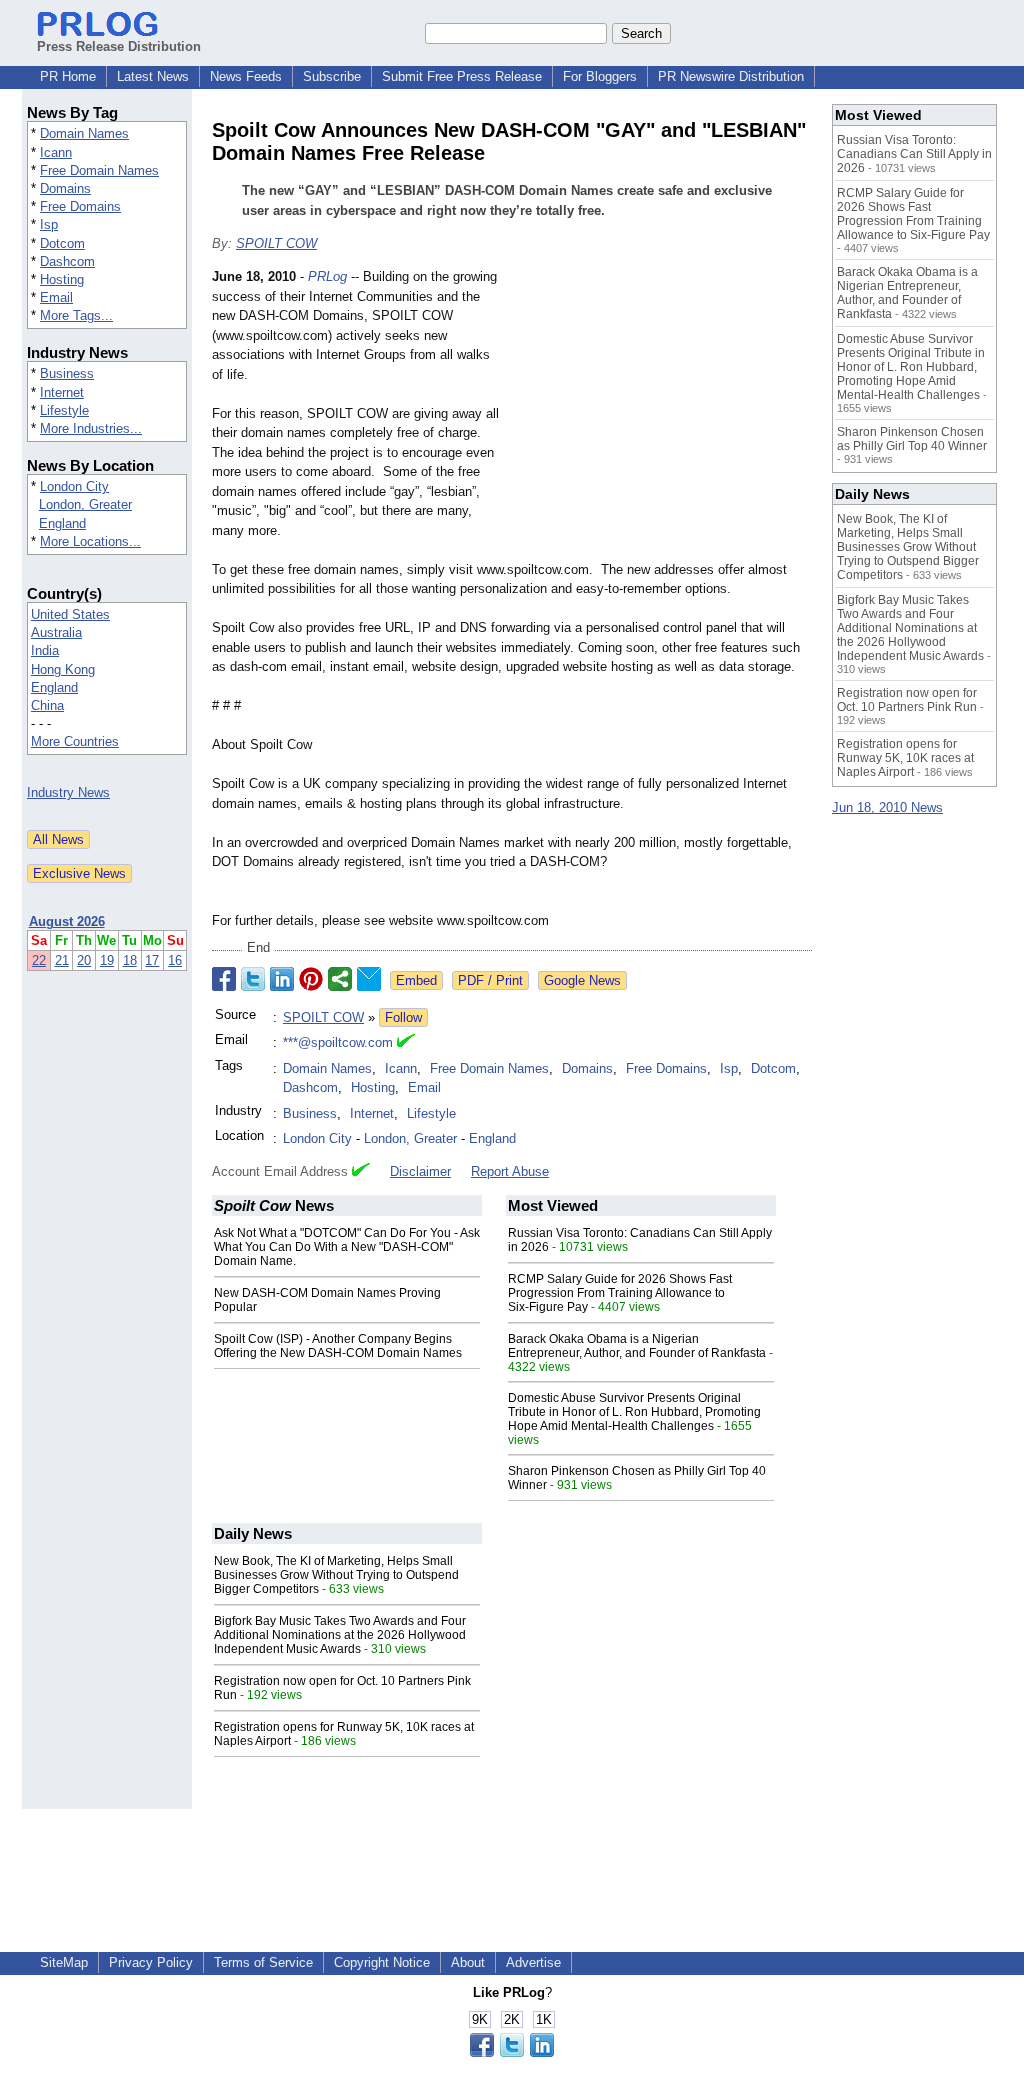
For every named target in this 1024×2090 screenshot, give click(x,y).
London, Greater (85, 504)
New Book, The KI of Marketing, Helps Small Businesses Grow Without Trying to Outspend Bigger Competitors (336, 1575)
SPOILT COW (276, 243)
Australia (56, 632)
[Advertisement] (662, 414)
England (62, 523)
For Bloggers (600, 76)
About (468, 1962)
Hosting (62, 279)
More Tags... (76, 315)
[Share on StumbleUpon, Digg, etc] (340, 979)
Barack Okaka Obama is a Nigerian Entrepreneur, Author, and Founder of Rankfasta (637, 1346)
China (47, 705)
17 (152, 960)
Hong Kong (63, 669)
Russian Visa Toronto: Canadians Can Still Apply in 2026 (914, 154)
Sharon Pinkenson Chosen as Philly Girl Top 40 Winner (912, 439)
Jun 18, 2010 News (887, 807)
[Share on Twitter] (253, 979)
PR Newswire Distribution (731, 76)
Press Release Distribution (119, 46)
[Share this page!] (512, 2052)
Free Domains (80, 206)
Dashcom (67, 261)
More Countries (75, 741)
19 (107, 960)
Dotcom (62, 243)
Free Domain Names (99, 170)
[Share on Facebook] (224, 979)
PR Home (68, 76)
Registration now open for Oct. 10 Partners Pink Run (907, 700)
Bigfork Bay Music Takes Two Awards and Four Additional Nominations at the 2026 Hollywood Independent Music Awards (340, 1635)
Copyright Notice (382, 1962)
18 (130, 960)
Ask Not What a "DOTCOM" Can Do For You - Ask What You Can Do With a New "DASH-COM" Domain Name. (347, 1247)
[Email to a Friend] (369, 979)
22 (39, 960)
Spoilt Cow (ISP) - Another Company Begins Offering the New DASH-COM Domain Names (338, 1346)
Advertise (533, 1962)
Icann (56, 152)
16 (175, 960)
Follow (403, 1017)
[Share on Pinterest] (311, 979)
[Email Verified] (406, 1043)
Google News (582, 980)
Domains (65, 188)
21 (62, 960)
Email (56, 297)
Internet (62, 392)
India (45, 650)
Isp (49, 224)
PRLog (327, 276)
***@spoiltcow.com (338, 1042)
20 (84, 960)
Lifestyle (64, 410)
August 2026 (67, 921)
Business (67, 373)
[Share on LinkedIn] (282, 979)
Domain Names (84, 133)
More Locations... (90, 541)
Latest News (153, 76)
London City (74, 486)
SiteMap (64, 1962)
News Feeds (246, 76)
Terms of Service (263, 1962)
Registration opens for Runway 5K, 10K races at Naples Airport (905, 758)
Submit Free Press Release (462, 76)
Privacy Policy (151, 1962)
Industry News (68, 792)
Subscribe (332, 76)
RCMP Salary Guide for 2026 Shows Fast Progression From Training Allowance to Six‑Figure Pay (620, 1293)
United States (70, 614)
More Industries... (91, 428)
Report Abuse (510, 1171)
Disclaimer (420, 1171)
